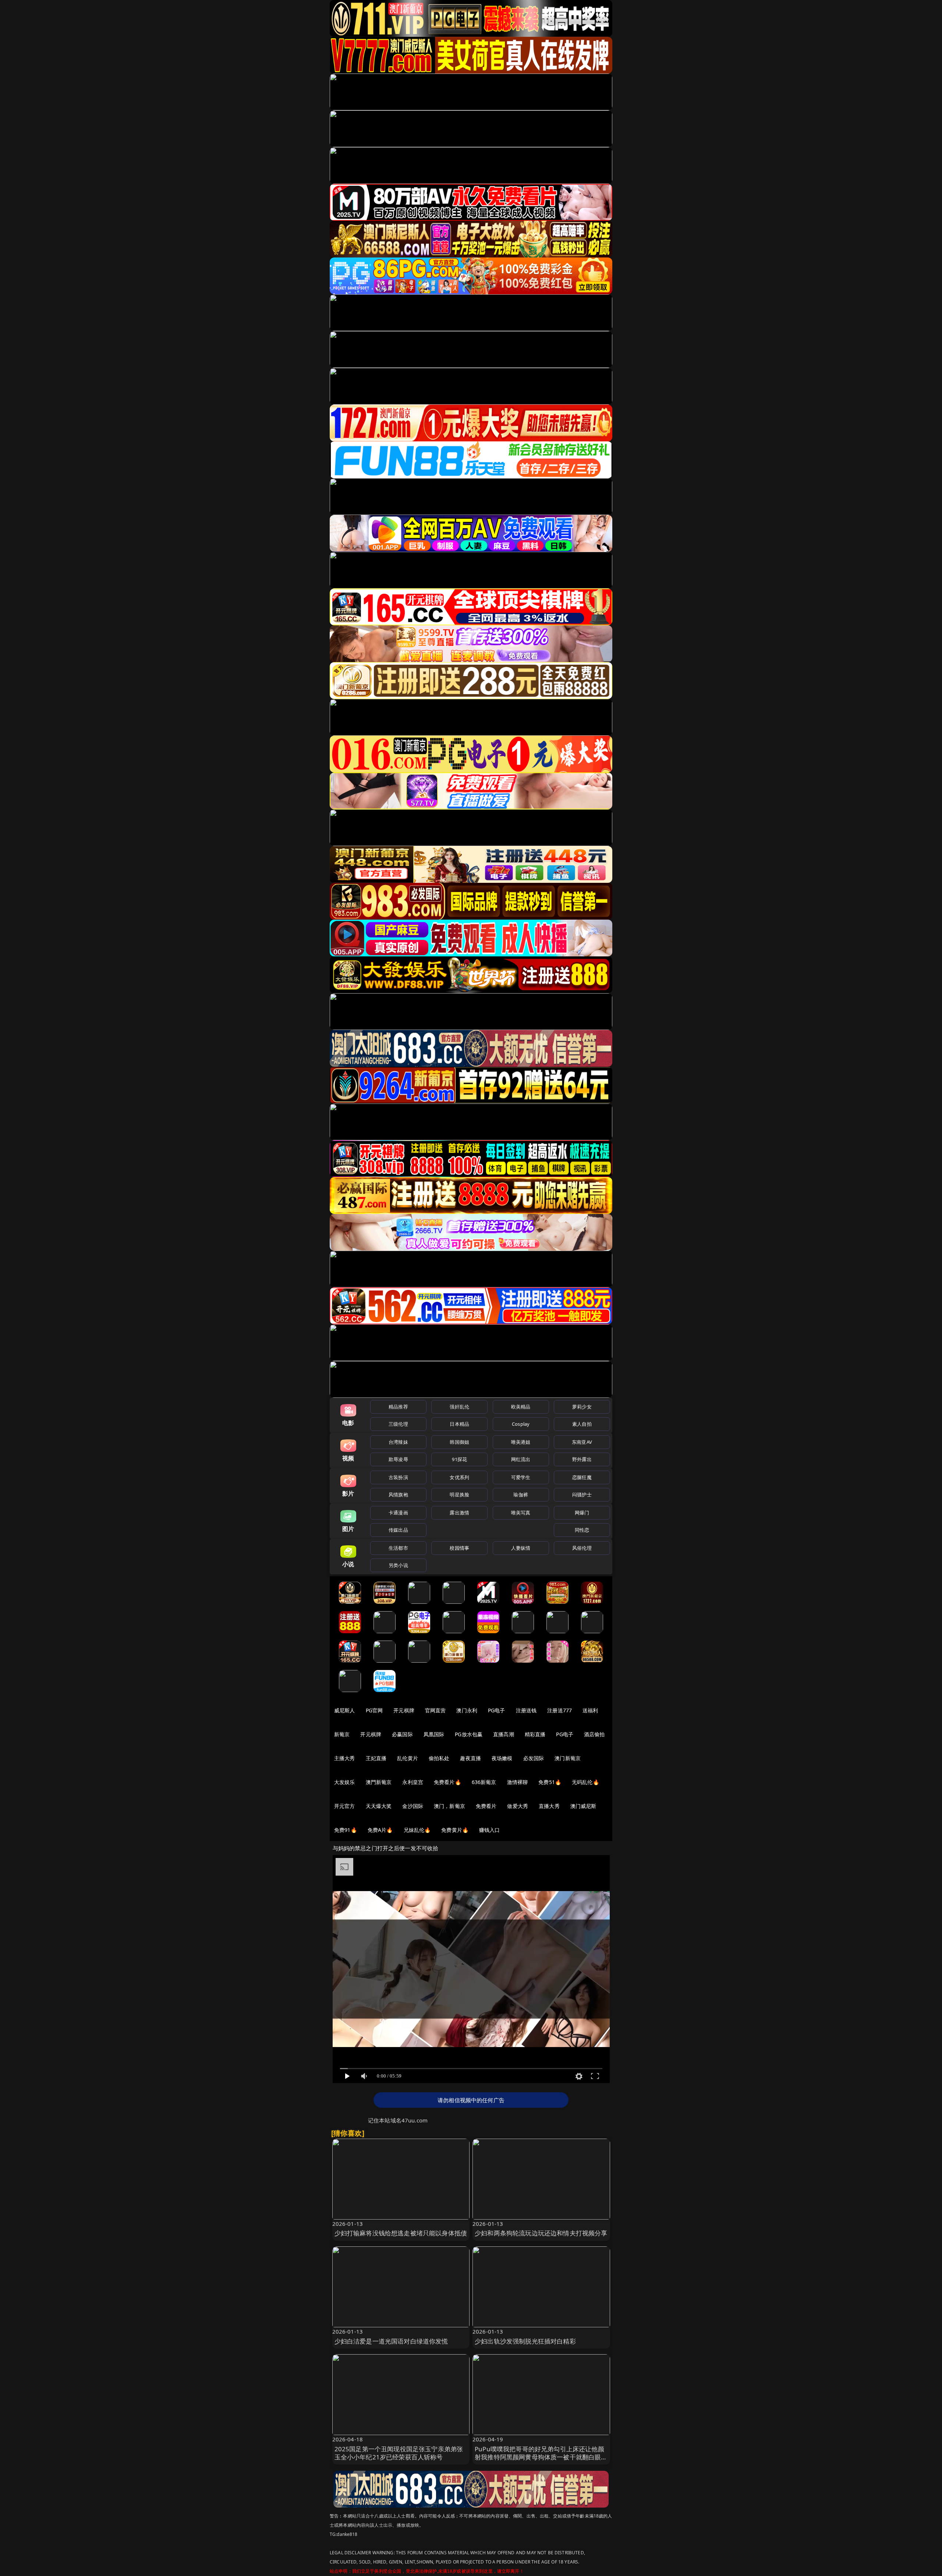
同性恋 (582, 1530)
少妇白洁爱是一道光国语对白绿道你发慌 (391, 2341)
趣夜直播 (470, 1758)
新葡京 (342, 1734)
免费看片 (486, 1806)
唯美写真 (521, 1513)
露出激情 (459, 1513)
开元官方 (345, 1806)
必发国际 (534, 1758)
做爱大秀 (518, 1806)
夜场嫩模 (502, 1758)
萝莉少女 (582, 1407)
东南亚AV (582, 1442)
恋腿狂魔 (582, 1477)
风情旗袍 (398, 1495)
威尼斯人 (345, 1710)
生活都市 (398, 1548)
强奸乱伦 (459, 1407)
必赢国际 (402, 1734)
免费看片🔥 (447, 1782)
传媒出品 (398, 1530)
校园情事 (459, 1548)
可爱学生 (521, 1477)
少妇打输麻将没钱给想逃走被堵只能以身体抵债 (401, 2233)
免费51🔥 (550, 1782)
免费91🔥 (346, 1830)
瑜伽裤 (520, 1495)
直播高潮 (504, 1734)
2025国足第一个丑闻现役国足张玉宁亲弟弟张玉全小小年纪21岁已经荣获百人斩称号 (399, 2453)
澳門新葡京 (379, 1782)
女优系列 (459, 1477)
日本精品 (459, 1424)
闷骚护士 (582, 1495)
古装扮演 (398, 1477)
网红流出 (521, 1459)
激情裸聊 (518, 1782)
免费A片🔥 (380, 1830)
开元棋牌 (404, 1710)
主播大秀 (345, 1758)
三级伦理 (398, 1424)
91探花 (459, 1459)
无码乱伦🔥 (585, 1782)
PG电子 (497, 1710)
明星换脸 (459, 1495)
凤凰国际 (434, 1734)
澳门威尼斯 (583, 1806)
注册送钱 (526, 1710)
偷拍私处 (439, 1758)
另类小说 (398, 1565)
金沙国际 (413, 1806)
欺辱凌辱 (398, 1459)
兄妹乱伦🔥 (417, 1830)
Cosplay (521, 1424)
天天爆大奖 (379, 1806)
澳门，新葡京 (449, 1806)
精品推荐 (398, 1407)
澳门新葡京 (568, 1758)
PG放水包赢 (469, 1734)
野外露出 (582, 1459)
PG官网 (374, 1710)
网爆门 (582, 1513)
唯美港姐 (521, 1442)
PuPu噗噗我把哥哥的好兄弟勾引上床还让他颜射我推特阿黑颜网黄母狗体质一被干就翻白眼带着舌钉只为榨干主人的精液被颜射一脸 (541, 2457)
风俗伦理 (582, 1548)
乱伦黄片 (408, 1758)
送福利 (590, 1710)
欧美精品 (521, 1407)
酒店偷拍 (594, 1734)
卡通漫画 (398, 1513)
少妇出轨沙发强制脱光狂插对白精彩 (525, 2341)
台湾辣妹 (398, 1442)
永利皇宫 (413, 1782)
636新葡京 (484, 1782)
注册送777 (559, 1710)
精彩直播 (535, 1734)
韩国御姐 (459, 1442)
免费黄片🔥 (455, 1830)
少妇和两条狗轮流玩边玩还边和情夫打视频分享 (541, 2233)
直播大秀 (549, 1806)
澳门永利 (467, 1710)
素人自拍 (582, 1424)
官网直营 (435, 1710)
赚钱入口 (490, 1830)
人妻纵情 (521, 1548)
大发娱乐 (345, 1782)
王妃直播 (376, 1758)
